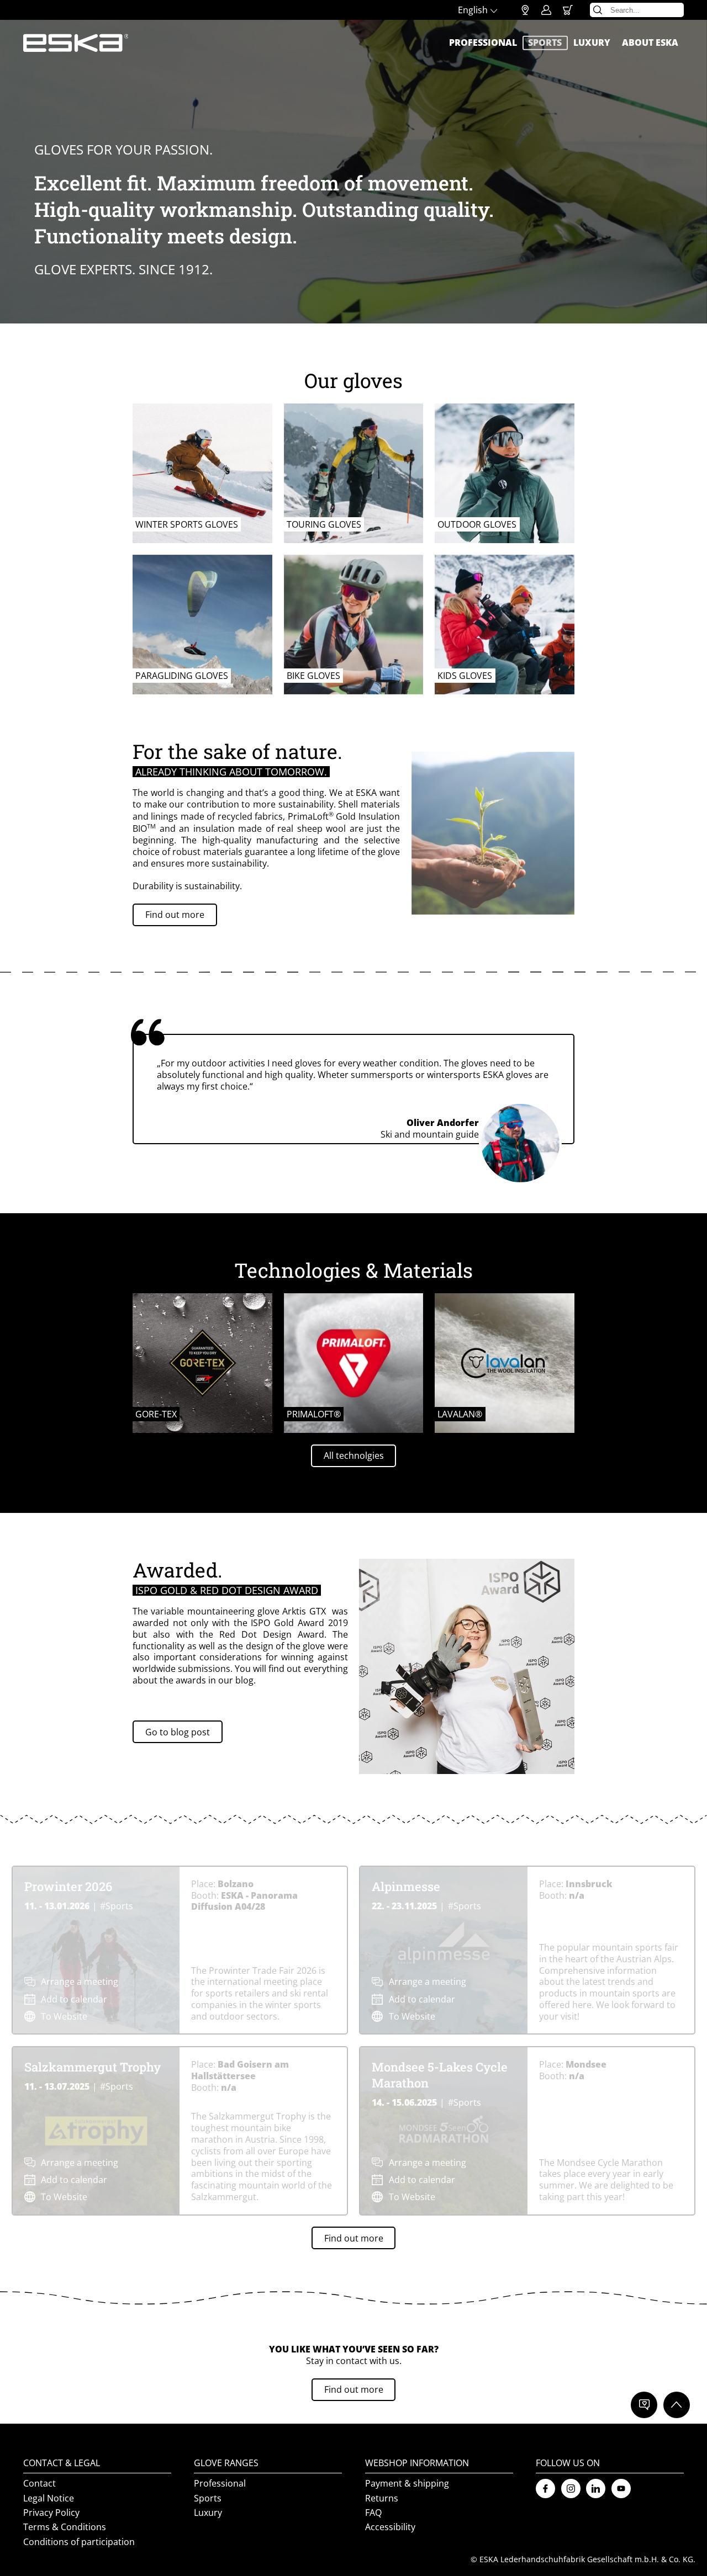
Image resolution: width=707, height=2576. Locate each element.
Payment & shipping (407, 2484)
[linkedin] (596, 2489)
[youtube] (621, 2489)
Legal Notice (49, 2498)
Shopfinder (525, 10)
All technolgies (354, 1456)
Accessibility (390, 2527)
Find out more (175, 915)
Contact (39, 2484)
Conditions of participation (79, 2542)
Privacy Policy (51, 2513)
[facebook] (545, 2489)
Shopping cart (568, 10)
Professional (483, 43)
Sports (545, 43)
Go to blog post (178, 1732)
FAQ (373, 2513)
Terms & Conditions (65, 2527)
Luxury (592, 43)
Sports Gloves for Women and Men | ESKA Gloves (76, 43)
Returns (382, 2498)
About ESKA (650, 43)
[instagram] (571, 2489)
